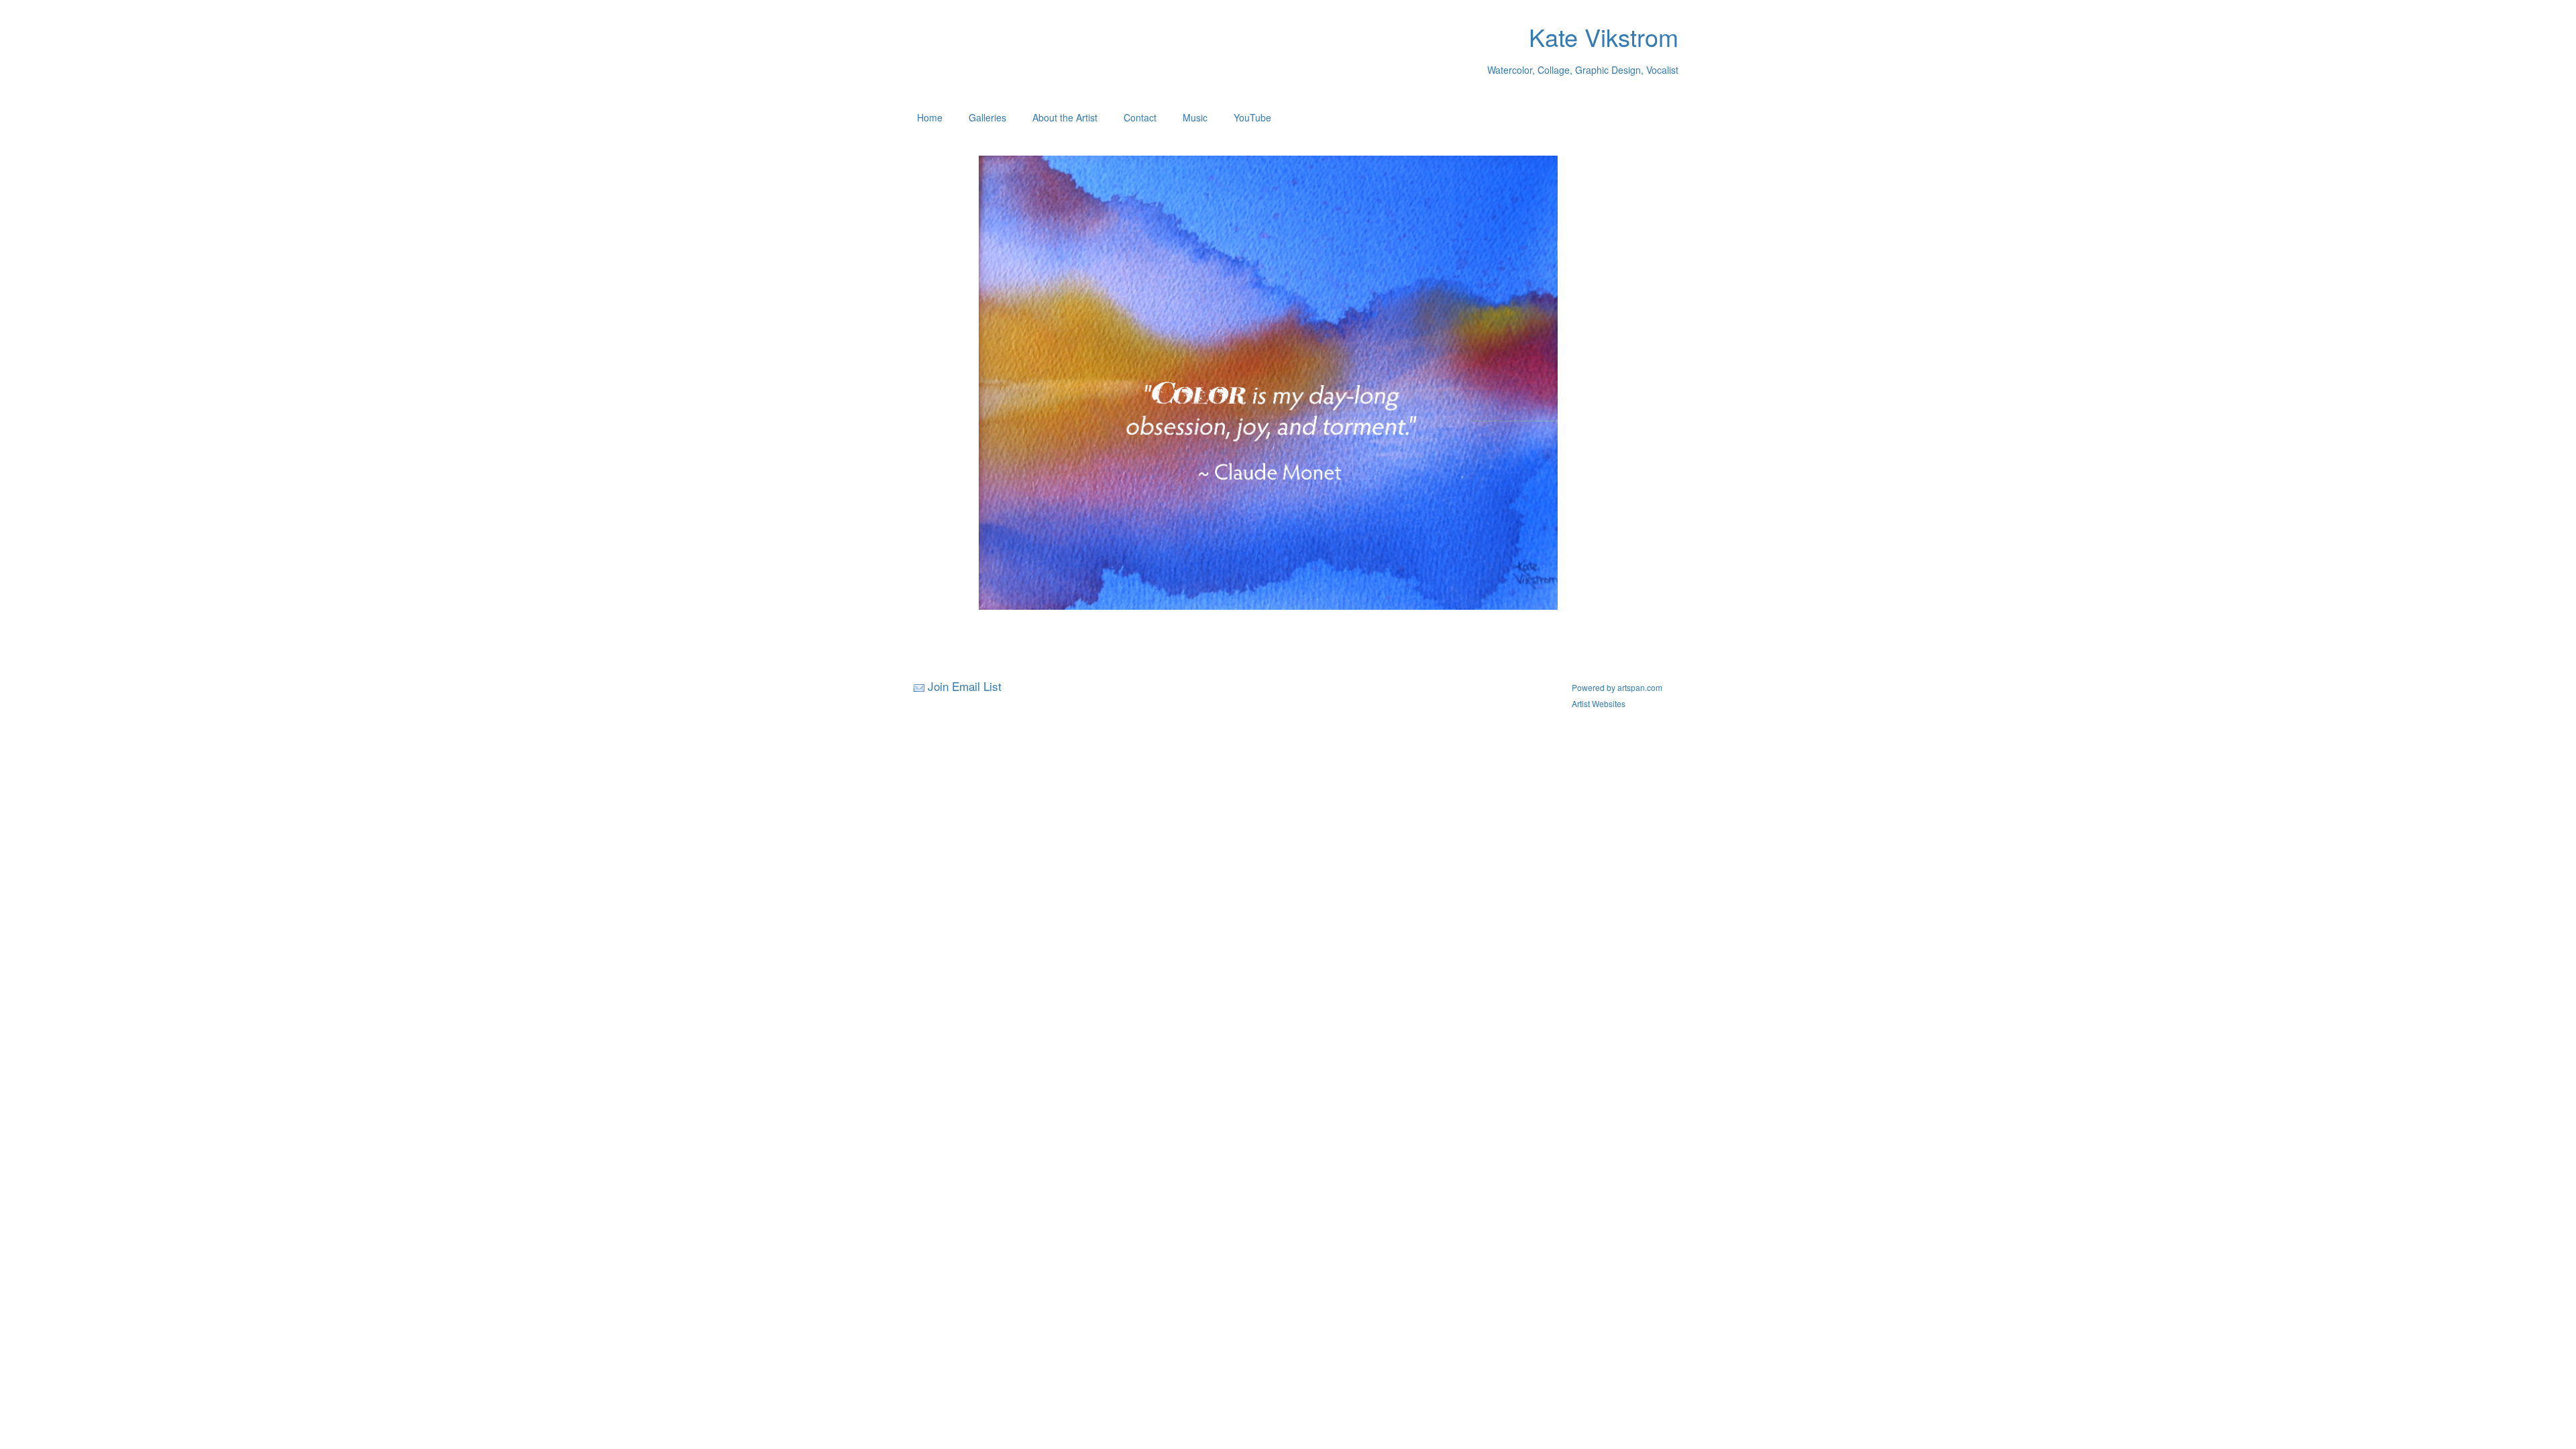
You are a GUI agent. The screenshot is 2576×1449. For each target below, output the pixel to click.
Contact (1140, 117)
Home (930, 117)
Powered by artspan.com (1617, 687)
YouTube (1252, 117)
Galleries (987, 117)
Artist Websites (1599, 703)
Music (1195, 117)
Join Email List (965, 686)
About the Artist (1065, 117)
